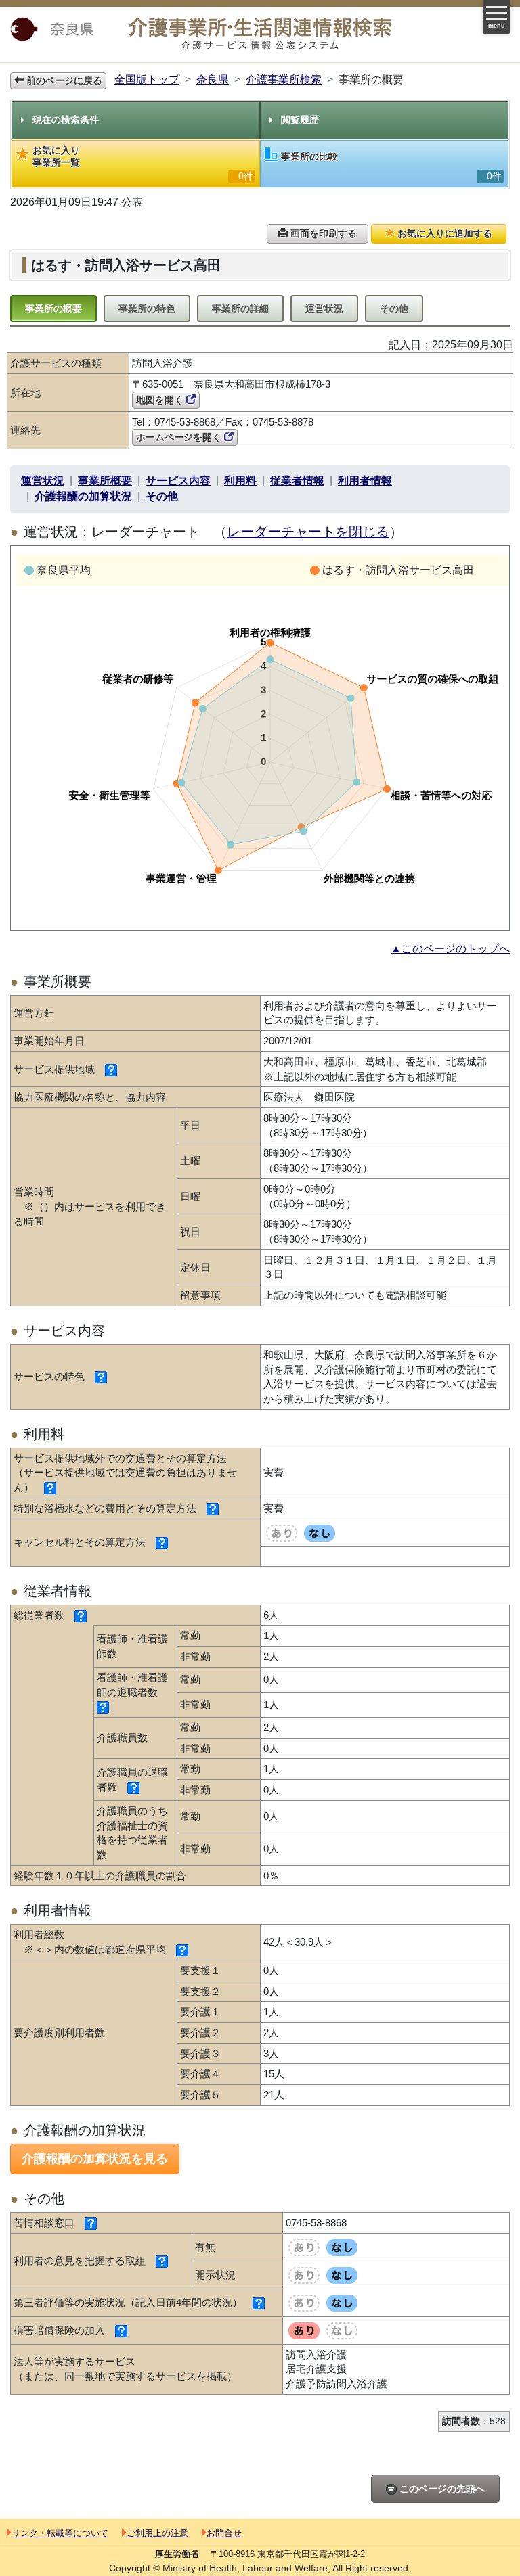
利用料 (240, 481)
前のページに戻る (63, 80)
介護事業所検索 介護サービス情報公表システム (260, 34)
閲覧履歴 (300, 120)
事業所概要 (105, 481)
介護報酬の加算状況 (83, 496)
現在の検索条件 (66, 120)
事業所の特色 (147, 308)
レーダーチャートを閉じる (308, 532)
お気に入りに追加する (443, 233)
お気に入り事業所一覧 (143, 163)
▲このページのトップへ (450, 949)
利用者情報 (365, 481)
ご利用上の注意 (157, 2533)
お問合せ (224, 2533)
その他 (394, 308)
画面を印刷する (322, 233)
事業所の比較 (391, 166)
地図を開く (161, 400)
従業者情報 (297, 481)
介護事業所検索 (284, 79)
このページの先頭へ (441, 2489)
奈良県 (213, 79)
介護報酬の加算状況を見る (95, 2159)
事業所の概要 (53, 308)
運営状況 (324, 308)
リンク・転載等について (60, 2533)
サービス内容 (178, 481)
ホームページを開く (180, 437)
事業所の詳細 (240, 308)
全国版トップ (147, 79)
